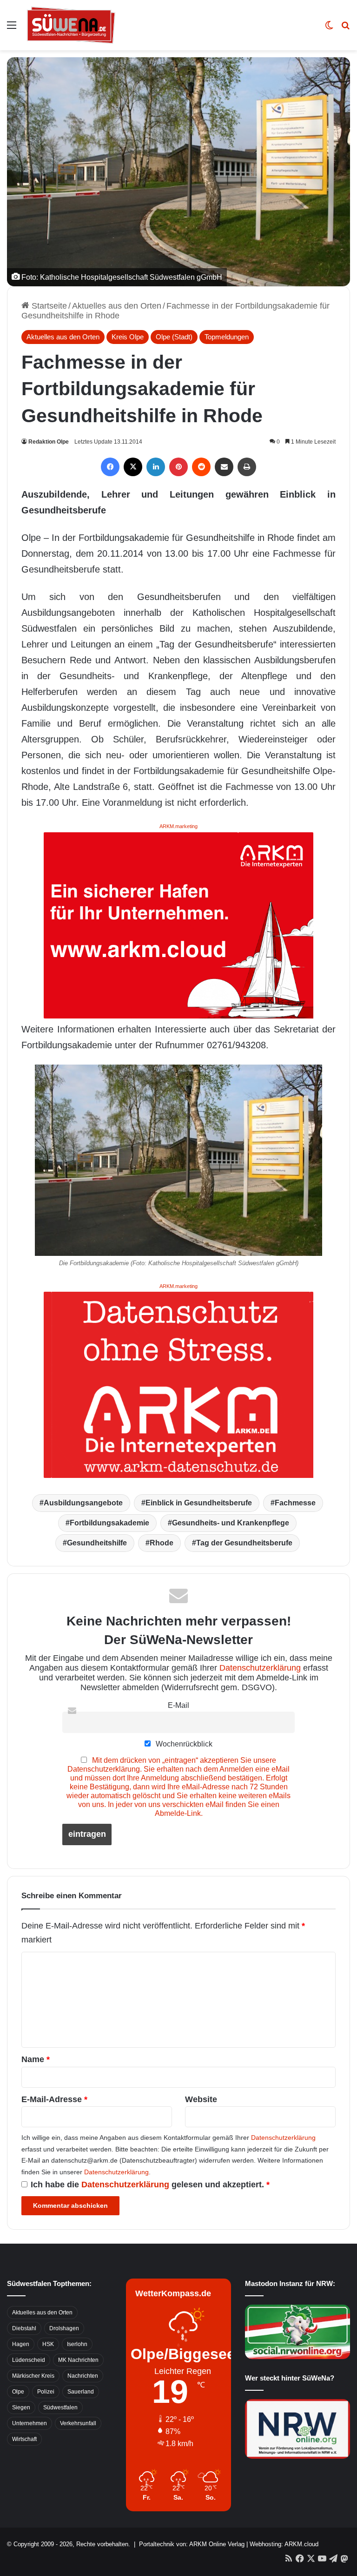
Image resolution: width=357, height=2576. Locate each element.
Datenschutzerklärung (260, 1668)
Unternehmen (30, 2423)
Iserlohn (77, 2344)
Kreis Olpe (128, 337)
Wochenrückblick (183, 1744)
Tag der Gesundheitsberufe (244, 1543)
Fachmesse (295, 1503)
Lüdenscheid (29, 2360)
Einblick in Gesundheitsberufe (199, 1503)
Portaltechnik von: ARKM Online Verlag (192, 2544)
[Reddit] (201, 467)
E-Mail (178, 1705)
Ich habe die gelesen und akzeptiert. (150, 2185)
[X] (133, 467)
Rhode (162, 1543)
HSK (48, 2344)
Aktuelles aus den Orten (117, 306)
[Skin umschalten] (329, 29)
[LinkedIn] (156, 467)
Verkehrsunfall (78, 2423)
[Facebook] (110, 467)
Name (36, 2059)
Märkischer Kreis (33, 2376)
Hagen (21, 2344)
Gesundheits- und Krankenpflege (231, 1523)
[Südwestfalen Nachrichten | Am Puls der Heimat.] (71, 25)
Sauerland (81, 2392)
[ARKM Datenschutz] (178, 1384)
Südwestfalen (60, 2407)
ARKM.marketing (178, 826)
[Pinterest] (178, 467)
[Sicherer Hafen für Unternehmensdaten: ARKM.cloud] (178, 924)
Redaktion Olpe (49, 442)
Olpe (18, 2392)
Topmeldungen (227, 337)
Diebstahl (24, 2328)
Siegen (21, 2407)
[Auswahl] (12, 29)
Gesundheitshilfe (97, 1543)
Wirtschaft (24, 2439)
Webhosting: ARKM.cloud (284, 2544)
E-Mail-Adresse (54, 2099)
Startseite (48, 306)
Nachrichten (83, 2376)
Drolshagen (64, 2328)
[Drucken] (247, 467)
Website (201, 2099)
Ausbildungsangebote (83, 1503)
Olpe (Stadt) (174, 337)
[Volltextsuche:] (345, 29)
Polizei (46, 2392)
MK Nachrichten (78, 2360)
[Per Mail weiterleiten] (224, 467)
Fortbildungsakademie (109, 1523)
